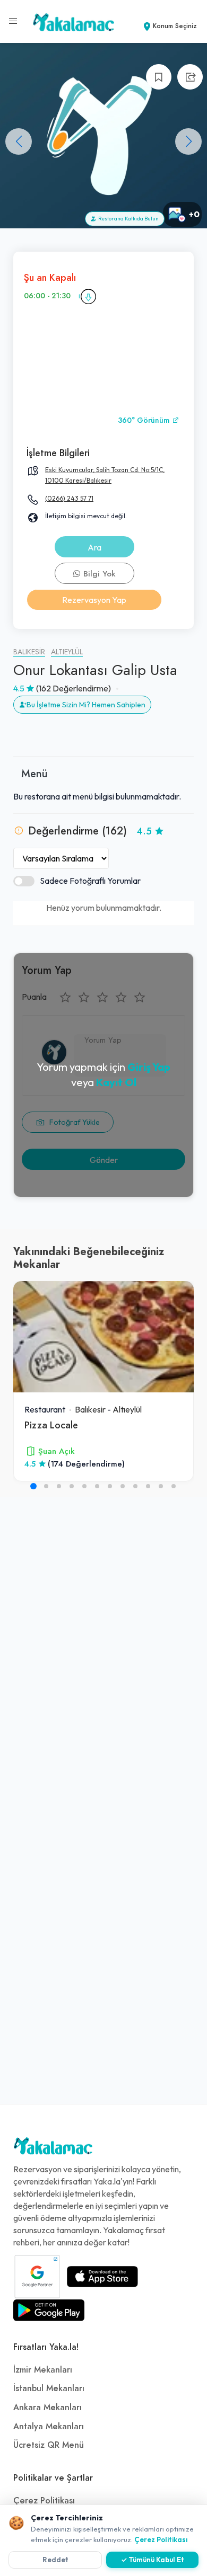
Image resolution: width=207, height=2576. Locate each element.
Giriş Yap (149, 1067)
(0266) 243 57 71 (69, 498)
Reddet (55, 2560)
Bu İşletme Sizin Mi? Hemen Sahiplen (86, 705)
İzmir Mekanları (43, 2370)
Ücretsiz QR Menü (49, 2445)
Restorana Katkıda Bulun (127, 219)
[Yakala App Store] (102, 2277)
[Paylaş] (190, 77)
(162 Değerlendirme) (74, 688)
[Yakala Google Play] (49, 2310)
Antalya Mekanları (49, 2427)
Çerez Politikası (44, 2501)
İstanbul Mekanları (49, 2388)
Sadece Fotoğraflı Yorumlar (90, 881)
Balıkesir (29, 652)
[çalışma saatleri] (88, 296)
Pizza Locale (51, 1425)
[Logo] (53, 2148)
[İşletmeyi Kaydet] (159, 77)
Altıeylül (67, 652)
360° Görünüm (145, 420)
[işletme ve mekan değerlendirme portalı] (13, 21)
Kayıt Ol (116, 1082)
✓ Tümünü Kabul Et (153, 2560)
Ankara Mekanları (48, 2408)
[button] (188, 141)
